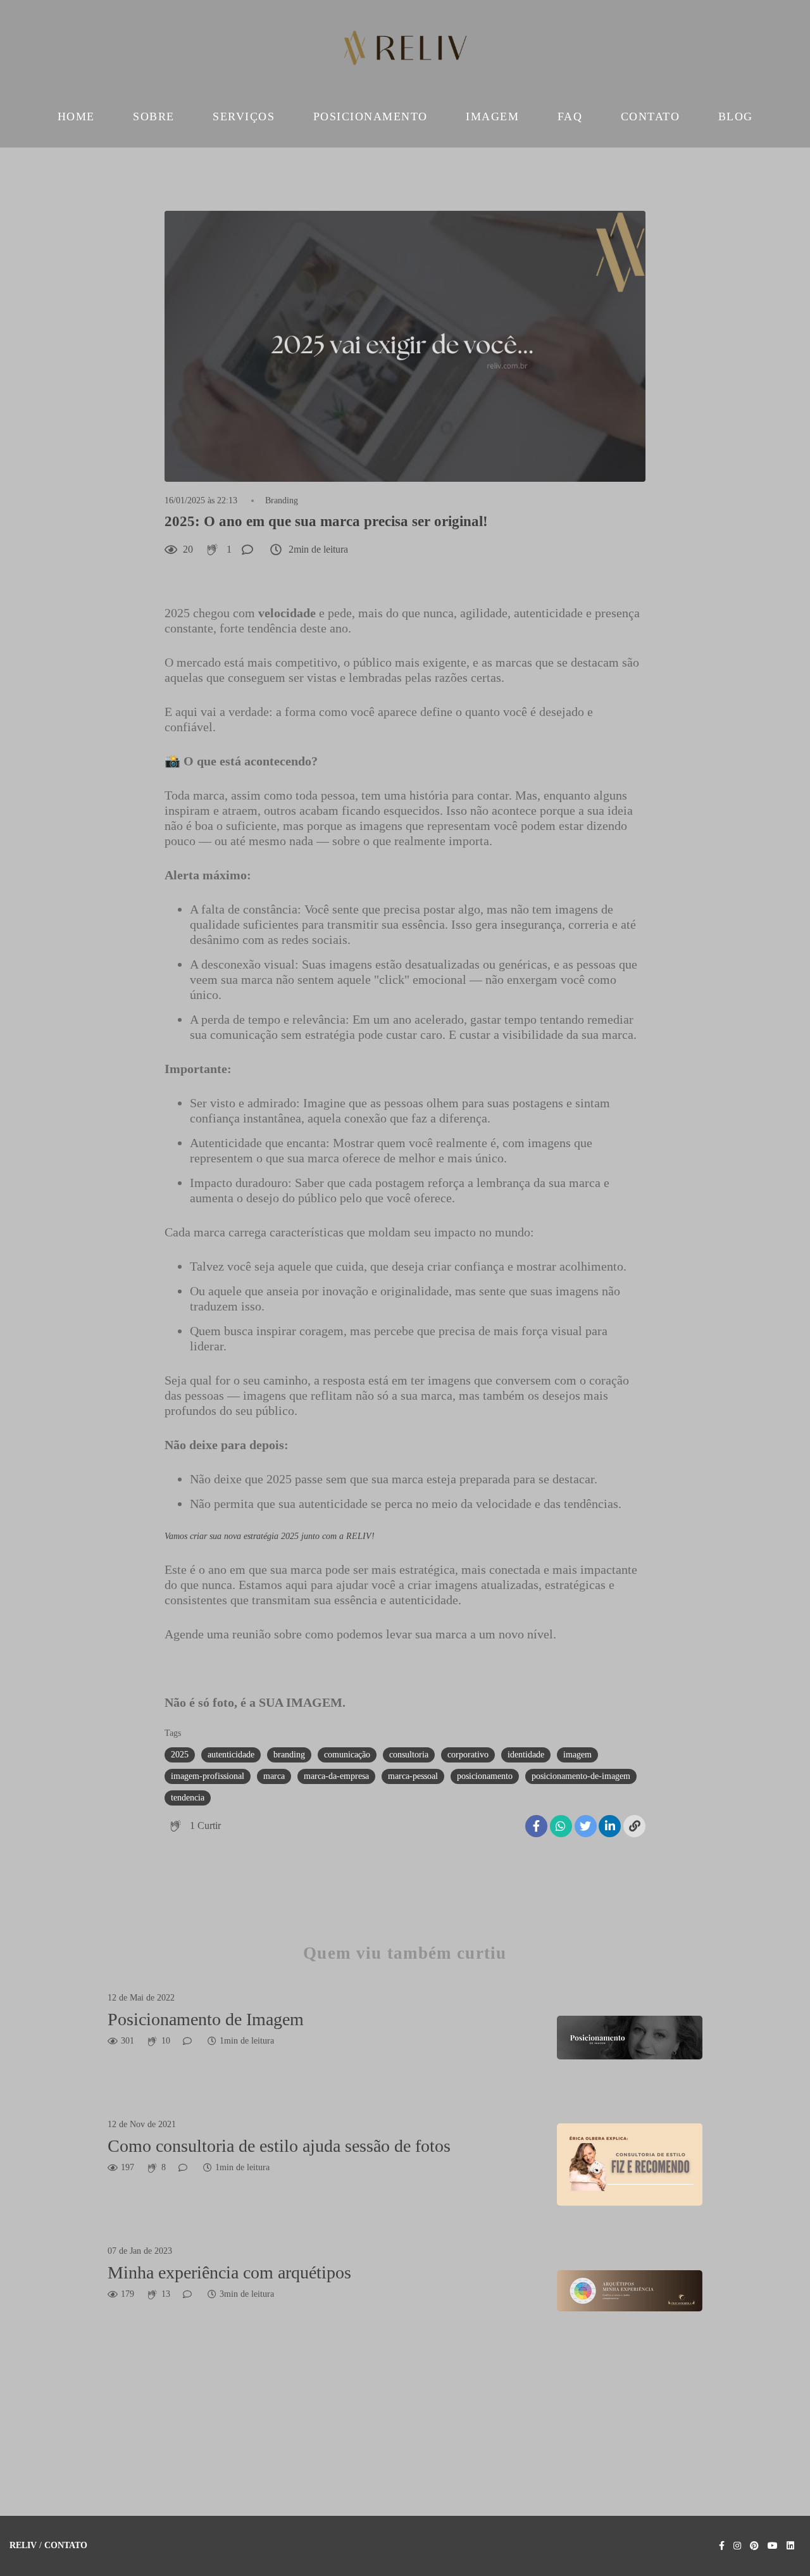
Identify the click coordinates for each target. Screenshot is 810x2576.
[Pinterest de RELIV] (754, 2546)
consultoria (409, 1755)
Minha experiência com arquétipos (229, 2272)
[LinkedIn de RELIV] (790, 2546)
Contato (66, 2546)
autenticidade (231, 1755)
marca (274, 1776)
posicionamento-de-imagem (581, 1776)
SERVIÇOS (244, 116)
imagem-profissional (208, 1776)
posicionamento (485, 1776)
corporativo (468, 1755)
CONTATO (651, 116)
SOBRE (154, 116)
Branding (282, 501)
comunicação (347, 1755)
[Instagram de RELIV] (737, 2546)
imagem (577, 1755)
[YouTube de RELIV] (773, 2546)
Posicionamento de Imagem (206, 2019)
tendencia (188, 1798)
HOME (76, 116)
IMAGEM (492, 116)
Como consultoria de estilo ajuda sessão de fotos (279, 2146)
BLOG (736, 116)
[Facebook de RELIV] (722, 2546)
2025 (180, 1755)
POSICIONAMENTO (371, 116)
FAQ (570, 116)
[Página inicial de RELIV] (405, 51)
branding (289, 1755)
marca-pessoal (413, 1776)
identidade (526, 1755)
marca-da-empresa (336, 1776)
